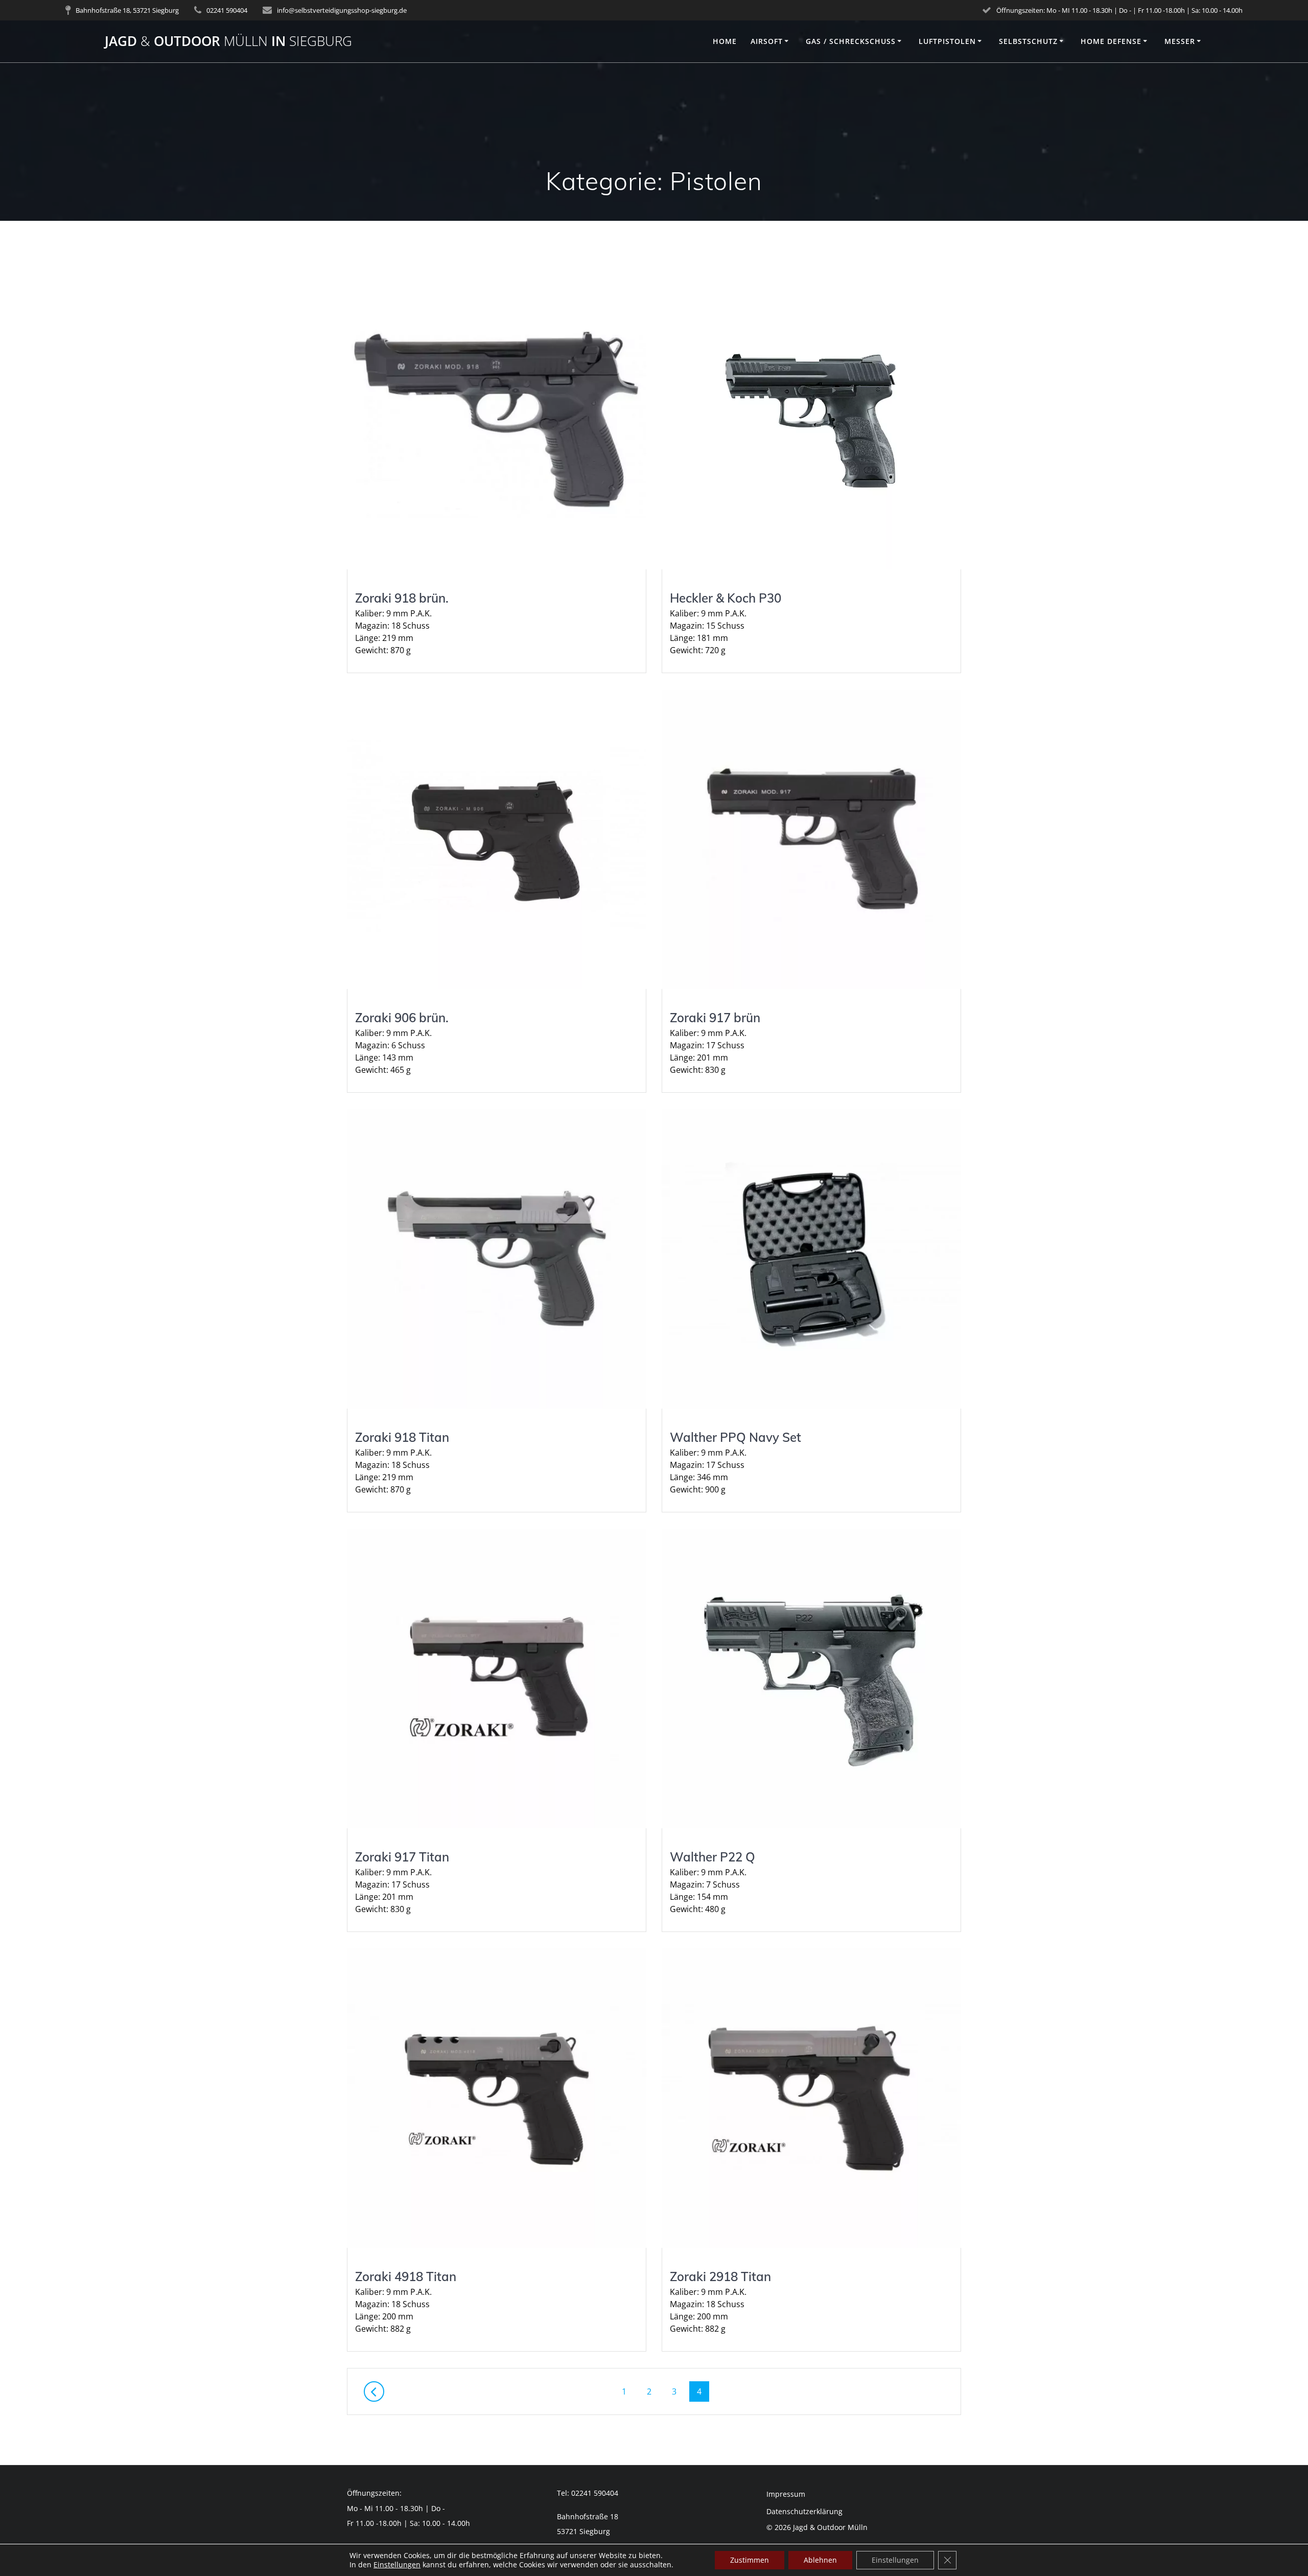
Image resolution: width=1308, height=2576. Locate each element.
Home (725, 41)
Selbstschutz (1028, 41)
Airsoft (767, 41)
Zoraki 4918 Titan (406, 2276)
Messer (1180, 41)
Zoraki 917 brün (715, 1018)
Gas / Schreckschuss (851, 41)
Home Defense (1111, 41)
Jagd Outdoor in (228, 41)
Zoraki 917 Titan (402, 1857)
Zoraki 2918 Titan (720, 2276)
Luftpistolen (947, 41)
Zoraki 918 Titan (402, 1437)
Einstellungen (397, 2565)
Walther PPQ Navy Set (735, 1437)
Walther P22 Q (713, 1857)
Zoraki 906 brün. (402, 1018)
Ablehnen (820, 2560)
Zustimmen (750, 2560)
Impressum (786, 2494)
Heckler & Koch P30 (726, 598)
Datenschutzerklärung (804, 2511)
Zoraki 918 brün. (402, 598)
